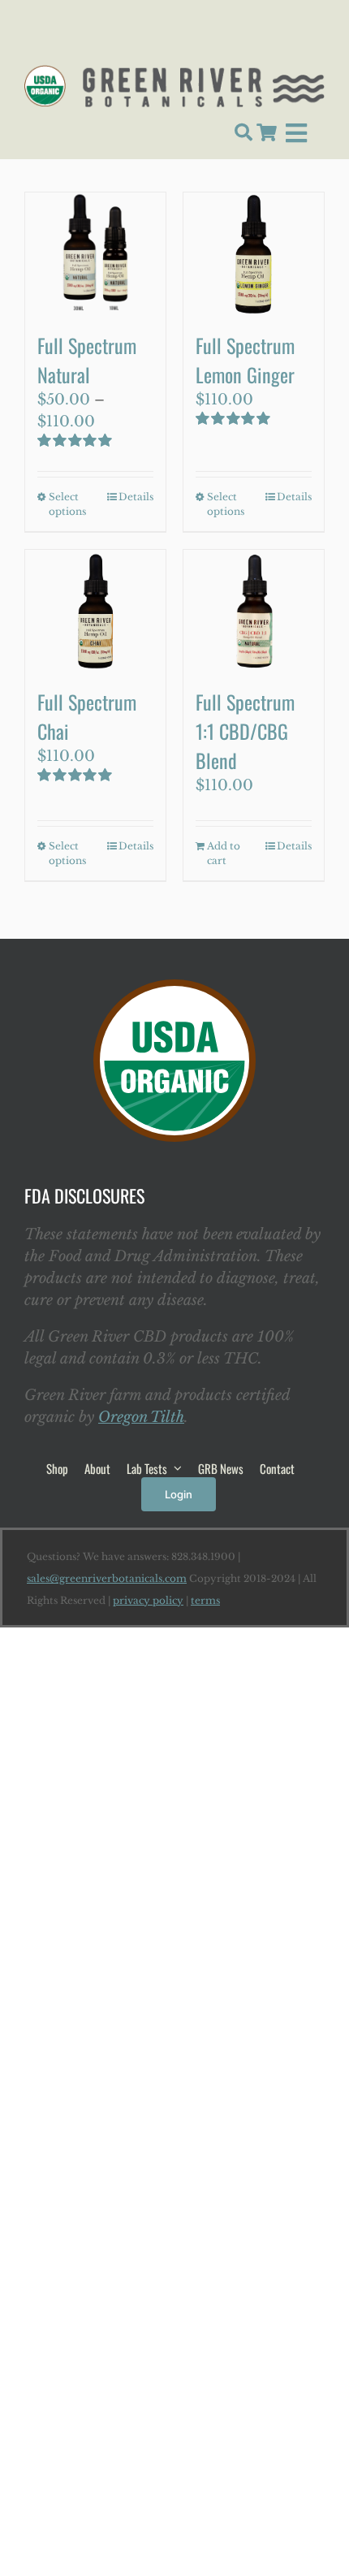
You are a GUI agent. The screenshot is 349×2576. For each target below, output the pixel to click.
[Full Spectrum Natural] (95, 253)
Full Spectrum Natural (87, 360)
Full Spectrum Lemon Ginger (245, 360)
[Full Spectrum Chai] (95, 611)
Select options (67, 504)
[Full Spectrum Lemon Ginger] (254, 253)
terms (205, 1600)
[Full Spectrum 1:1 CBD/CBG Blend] (254, 611)
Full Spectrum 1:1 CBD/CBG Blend (245, 731)
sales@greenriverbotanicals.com (107, 1578)
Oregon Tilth (141, 1417)
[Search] (243, 133)
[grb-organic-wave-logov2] (174, 72)
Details (136, 497)
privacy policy (148, 1600)
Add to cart (224, 853)
